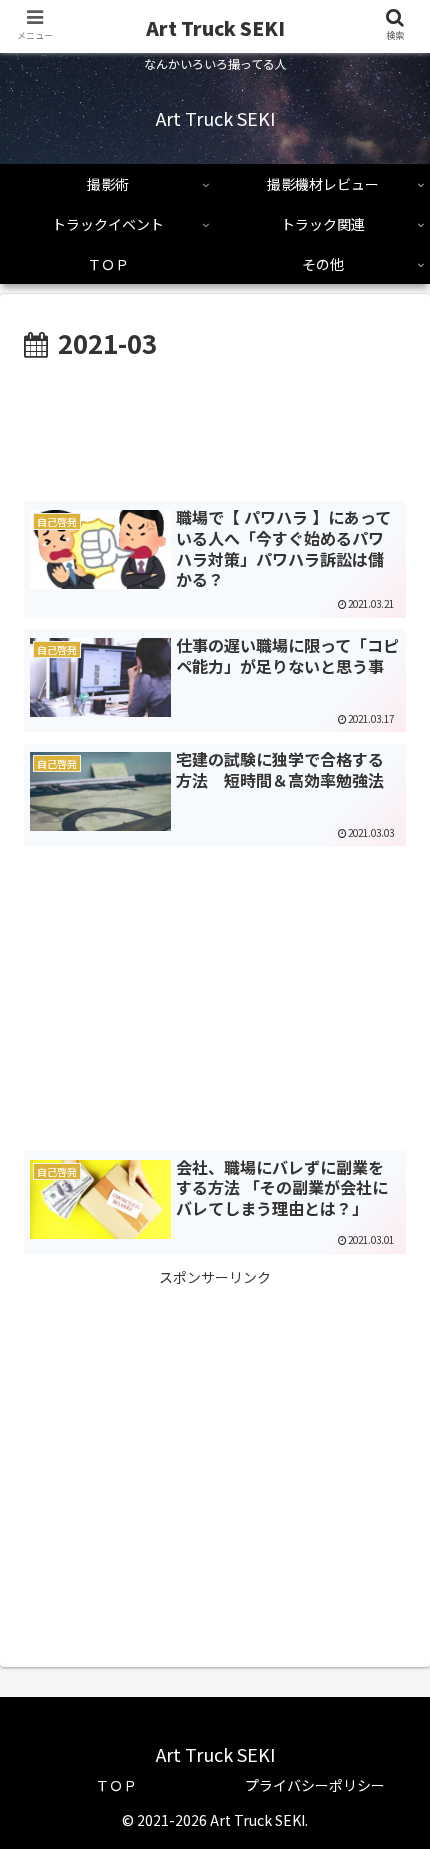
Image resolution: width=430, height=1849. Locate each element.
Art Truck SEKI (215, 27)
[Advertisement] (215, 426)
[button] (388, 1727)
